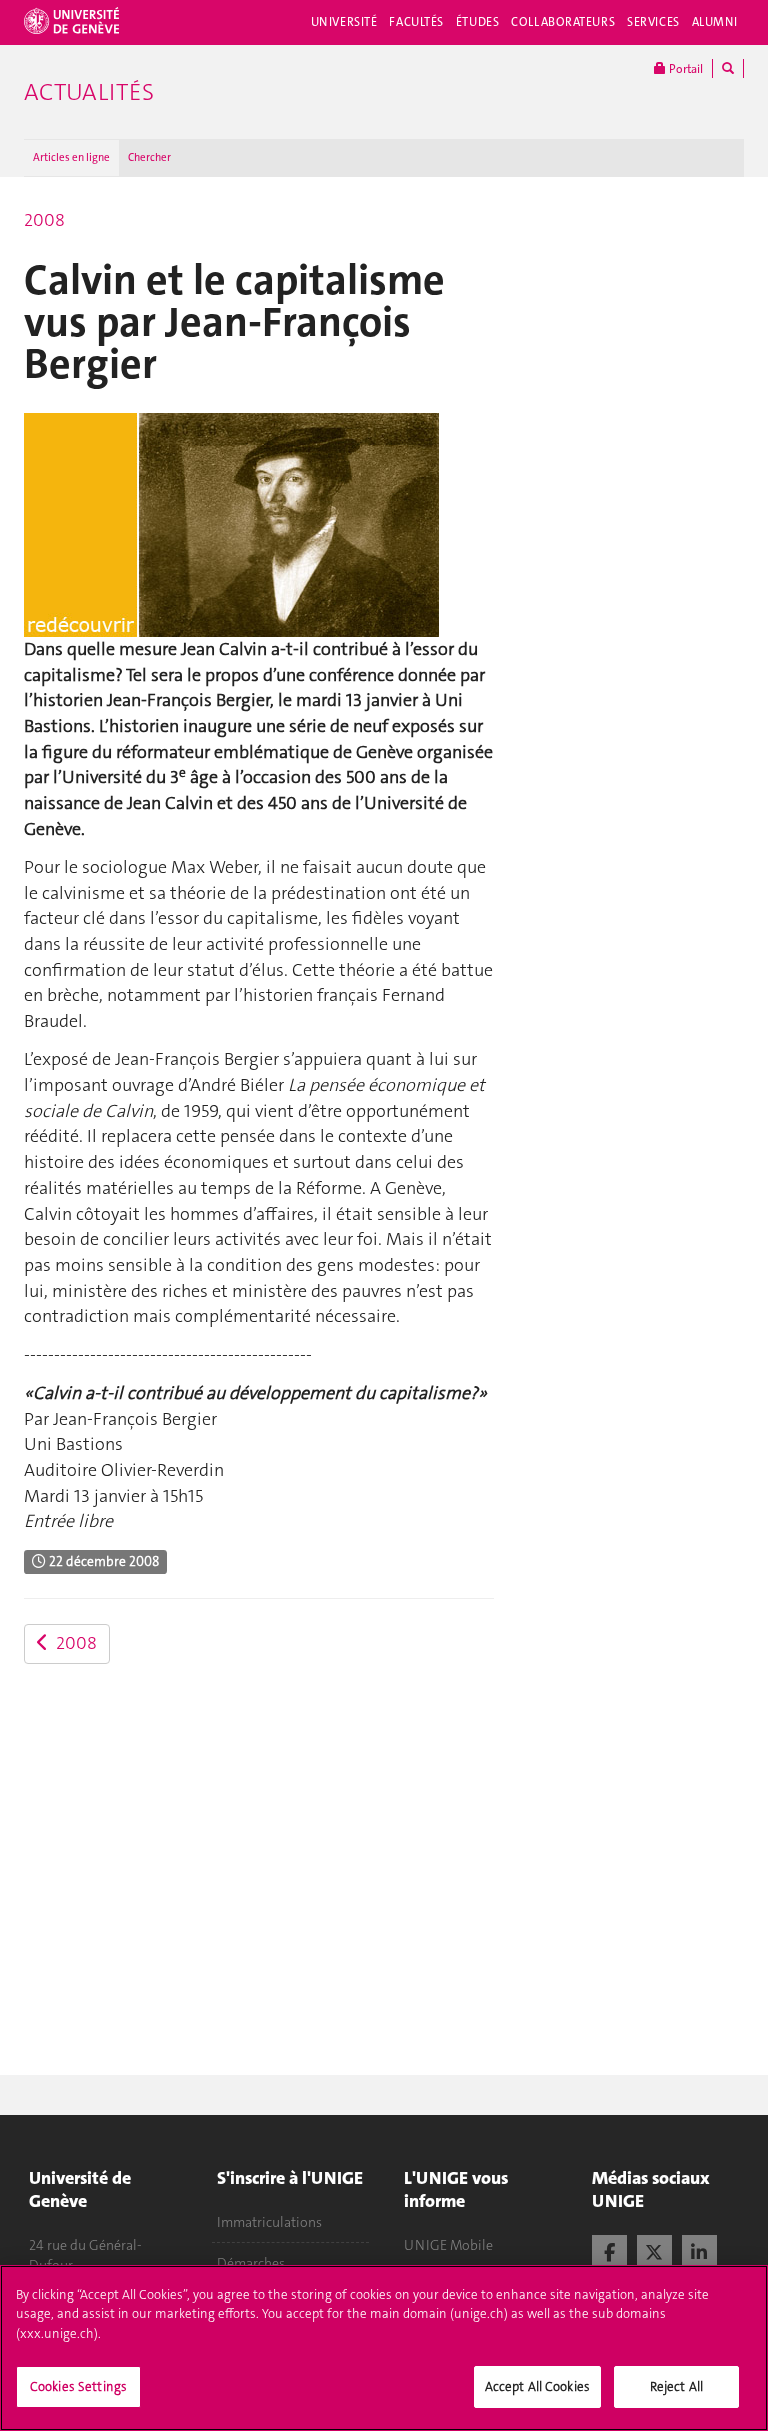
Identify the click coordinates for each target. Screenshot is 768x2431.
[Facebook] (609, 2250)
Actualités (89, 92)
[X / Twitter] (654, 2250)
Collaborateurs (563, 22)
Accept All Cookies (537, 2386)
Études (477, 22)
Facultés (416, 22)
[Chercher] (728, 68)
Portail (684, 69)
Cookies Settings (78, 2386)
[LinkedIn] (699, 2250)
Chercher (149, 157)
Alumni (715, 22)
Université (344, 22)
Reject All (676, 2386)
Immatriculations (269, 2222)
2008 (44, 220)
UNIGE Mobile (448, 2245)
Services (653, 22)
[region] (384, 2348)
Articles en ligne (71, 157)
